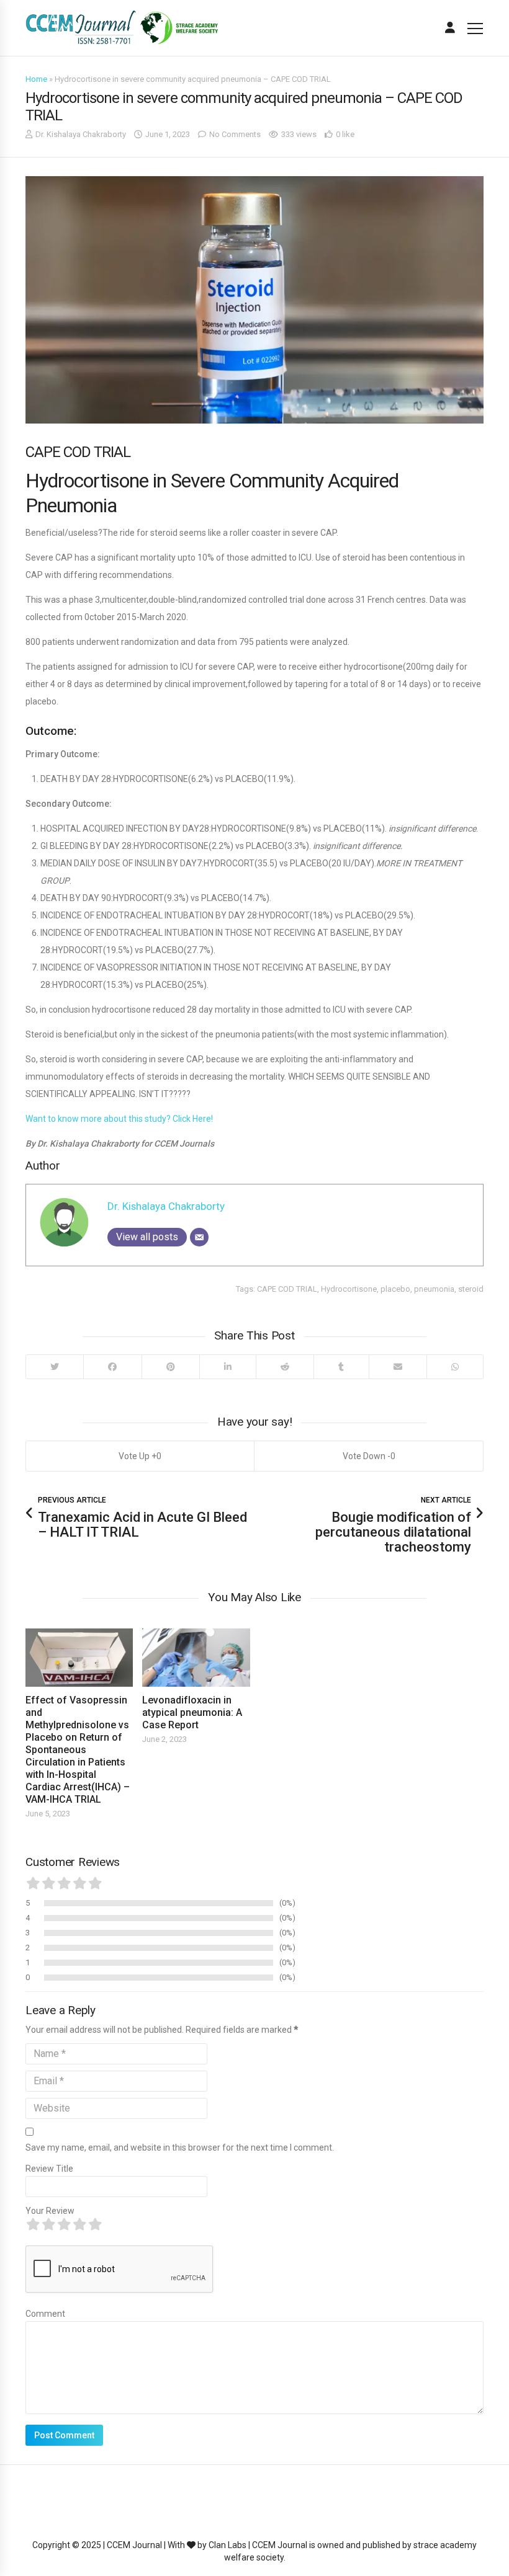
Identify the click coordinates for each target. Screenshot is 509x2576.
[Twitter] (55, 1367)
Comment (45, 2314)
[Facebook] (112, 1367)
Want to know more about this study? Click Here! (119, 1119)
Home (36, 79)
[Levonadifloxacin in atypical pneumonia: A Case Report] (196, 1658)
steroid (471, 1289)
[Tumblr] (341, 1367)
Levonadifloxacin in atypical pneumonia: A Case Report (192, 1712)
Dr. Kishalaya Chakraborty (81, 134)
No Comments (235, 134)
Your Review (50, 2211)
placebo (395, 1289)
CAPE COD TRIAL (287, 1289)
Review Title (49, 2169)
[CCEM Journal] (122, 28)
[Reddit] (285, 1367)
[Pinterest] (170, 1367)
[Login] (450, 28)
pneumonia (434, 1289)
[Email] (199, 1237)
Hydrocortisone (349, 1289)
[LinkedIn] (227, 1367)
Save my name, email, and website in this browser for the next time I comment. (180, 2147)
